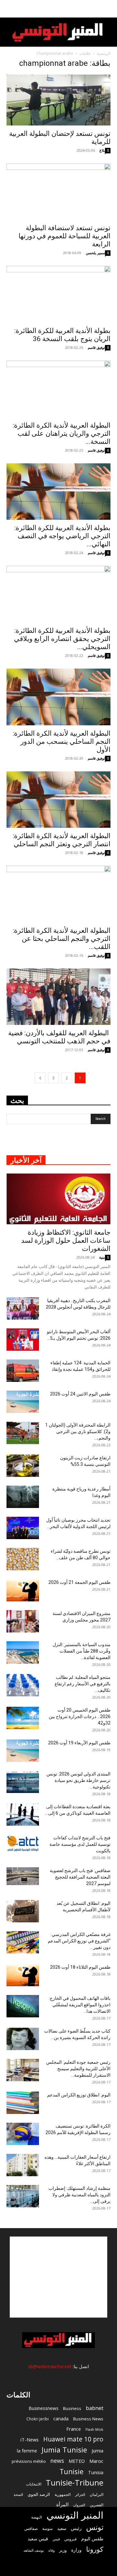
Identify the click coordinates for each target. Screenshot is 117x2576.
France (74, 2429)
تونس (95, 2527)
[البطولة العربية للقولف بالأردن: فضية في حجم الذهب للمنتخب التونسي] (58, 997)
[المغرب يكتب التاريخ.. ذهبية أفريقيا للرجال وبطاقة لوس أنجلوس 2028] (23, 1308)
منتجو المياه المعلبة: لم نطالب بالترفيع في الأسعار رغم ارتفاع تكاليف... (83, 1684)
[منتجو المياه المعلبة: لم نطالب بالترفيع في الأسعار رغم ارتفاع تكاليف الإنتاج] (23, 1685)
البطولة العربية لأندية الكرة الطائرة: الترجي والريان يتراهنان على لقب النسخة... (62, 433)
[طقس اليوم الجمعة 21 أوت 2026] (23, 1590)
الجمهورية (63, 2494)
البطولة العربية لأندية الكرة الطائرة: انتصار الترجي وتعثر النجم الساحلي (62, 840)
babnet (95, 2408)
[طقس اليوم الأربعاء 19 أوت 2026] (23, 1751)
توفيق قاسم (96, 347)
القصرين (97, 2505)
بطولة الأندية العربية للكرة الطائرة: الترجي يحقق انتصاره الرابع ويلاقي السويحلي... (62, 639)
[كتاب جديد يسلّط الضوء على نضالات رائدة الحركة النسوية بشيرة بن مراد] (23, 2039)
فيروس (71, 2539)
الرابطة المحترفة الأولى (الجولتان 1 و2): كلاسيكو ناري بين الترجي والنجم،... (78, 1431)
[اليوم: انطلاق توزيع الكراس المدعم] (23, 2103)
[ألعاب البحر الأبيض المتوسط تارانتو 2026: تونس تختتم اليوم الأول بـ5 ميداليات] (23, 1340)
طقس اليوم (92, 2539)
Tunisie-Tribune (75, 2482)
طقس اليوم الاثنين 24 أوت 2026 (80, 1394)
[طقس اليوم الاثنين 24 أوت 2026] (23, 1402)
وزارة (76, 2550)
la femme (27, 2451)
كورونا (95, 2549)
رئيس (76, 2528)
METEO (77, 2461)
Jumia (97, 2451)
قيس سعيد (38, 2539)
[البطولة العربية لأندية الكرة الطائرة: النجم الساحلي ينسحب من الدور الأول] (58, 697)
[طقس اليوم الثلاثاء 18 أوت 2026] (23, 1975)
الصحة (18, 2494)
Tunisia (96, 2472)
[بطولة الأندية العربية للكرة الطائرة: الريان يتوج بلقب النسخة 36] (58, 294)
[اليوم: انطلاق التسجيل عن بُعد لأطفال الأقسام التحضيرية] (23, 1911)
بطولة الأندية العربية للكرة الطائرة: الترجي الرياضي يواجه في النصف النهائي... (62, 536)
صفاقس (31, 2529)
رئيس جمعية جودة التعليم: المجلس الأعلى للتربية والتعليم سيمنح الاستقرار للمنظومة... (78, 2069)
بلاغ (102, 150)
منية (102, 1257)
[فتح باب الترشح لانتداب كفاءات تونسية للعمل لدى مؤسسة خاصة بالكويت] (23, 1843)
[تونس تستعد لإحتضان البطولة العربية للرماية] (58, 100)
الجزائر (80, 2494)
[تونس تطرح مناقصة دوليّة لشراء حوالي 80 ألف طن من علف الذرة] (23, 1559)
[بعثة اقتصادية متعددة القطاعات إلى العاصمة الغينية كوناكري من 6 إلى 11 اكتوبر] (23, 1815)
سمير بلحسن (95, 253)
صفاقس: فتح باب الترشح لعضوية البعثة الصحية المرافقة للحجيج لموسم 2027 (80, 1877)
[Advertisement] (58, 2277)
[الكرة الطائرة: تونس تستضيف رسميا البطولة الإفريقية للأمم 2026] (23, 2134)
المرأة (62, 2504)
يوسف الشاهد (34, 2550)
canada (61, 2419)
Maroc (96, 2461)
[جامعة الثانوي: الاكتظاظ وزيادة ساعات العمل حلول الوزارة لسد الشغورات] (58, 1199)
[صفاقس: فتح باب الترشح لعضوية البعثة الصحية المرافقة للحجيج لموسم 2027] (23, 1876)
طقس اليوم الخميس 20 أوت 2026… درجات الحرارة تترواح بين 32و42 (80, 1716)
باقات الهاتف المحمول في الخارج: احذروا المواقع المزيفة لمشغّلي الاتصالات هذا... (80, 2005)
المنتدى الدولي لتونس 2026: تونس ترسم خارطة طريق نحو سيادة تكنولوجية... (78, 1780)
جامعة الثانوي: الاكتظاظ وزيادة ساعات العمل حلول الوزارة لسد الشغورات (66, 1241)
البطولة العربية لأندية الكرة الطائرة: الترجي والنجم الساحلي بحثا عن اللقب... (62, 939)
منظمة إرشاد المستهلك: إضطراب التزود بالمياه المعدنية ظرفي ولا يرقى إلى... (79, 2195)
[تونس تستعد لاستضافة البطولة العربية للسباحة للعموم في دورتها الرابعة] (58, 192)
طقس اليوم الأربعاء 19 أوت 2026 (79, 1743)
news (57, 2461)
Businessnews (44, 2408)
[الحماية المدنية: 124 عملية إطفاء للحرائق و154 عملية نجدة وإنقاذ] (23, 1371)
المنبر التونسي (75, 2515)
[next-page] (40, 1078)
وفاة (52, 2550)
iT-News (30, 2439)
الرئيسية (104, 53)
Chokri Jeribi (38, 2419)
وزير (63, 2550)
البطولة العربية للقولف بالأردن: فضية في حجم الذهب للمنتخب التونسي (59, 1037)
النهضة (37, 2517)
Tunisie (71, 2471)
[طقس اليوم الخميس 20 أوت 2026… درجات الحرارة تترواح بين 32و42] (23, 1718)
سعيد (62, 2528)
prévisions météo (29, 2461)
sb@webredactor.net (50, 2366)
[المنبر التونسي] (58, 33)
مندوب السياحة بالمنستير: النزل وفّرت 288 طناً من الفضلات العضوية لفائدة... (82, 1651)
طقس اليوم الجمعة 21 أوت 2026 (79, 1582)
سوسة (47, 2528)
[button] (108, 9)
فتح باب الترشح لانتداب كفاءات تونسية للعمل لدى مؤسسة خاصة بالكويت (80, 1844)
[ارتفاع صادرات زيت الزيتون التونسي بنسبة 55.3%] (23, 1466)
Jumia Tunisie (64, 2450)
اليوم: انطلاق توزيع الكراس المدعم (79, 2095)
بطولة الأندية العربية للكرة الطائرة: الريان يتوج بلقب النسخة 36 (62, 335)
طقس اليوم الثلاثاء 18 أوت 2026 (80, 1967)
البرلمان (97, 2494)
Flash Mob (94, 2429)
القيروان (79, 2505)
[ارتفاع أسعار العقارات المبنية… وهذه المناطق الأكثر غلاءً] (23, 2165)
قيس (56, 2539)
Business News (88, 2419)
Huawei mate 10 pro (73, 2439)
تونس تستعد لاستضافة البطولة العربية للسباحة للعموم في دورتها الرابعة (65, 236)
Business (72, 2408)
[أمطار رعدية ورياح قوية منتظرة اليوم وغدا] (23, 1497)
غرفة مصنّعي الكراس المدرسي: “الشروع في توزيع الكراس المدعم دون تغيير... (79, 1941)
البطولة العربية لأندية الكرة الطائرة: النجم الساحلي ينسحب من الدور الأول (62, 742)
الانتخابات (34, 2484)
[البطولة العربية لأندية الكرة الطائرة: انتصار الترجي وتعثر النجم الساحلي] (58, 800)
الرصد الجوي (39, 2494)
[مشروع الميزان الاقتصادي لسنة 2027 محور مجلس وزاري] (23, 1621)
